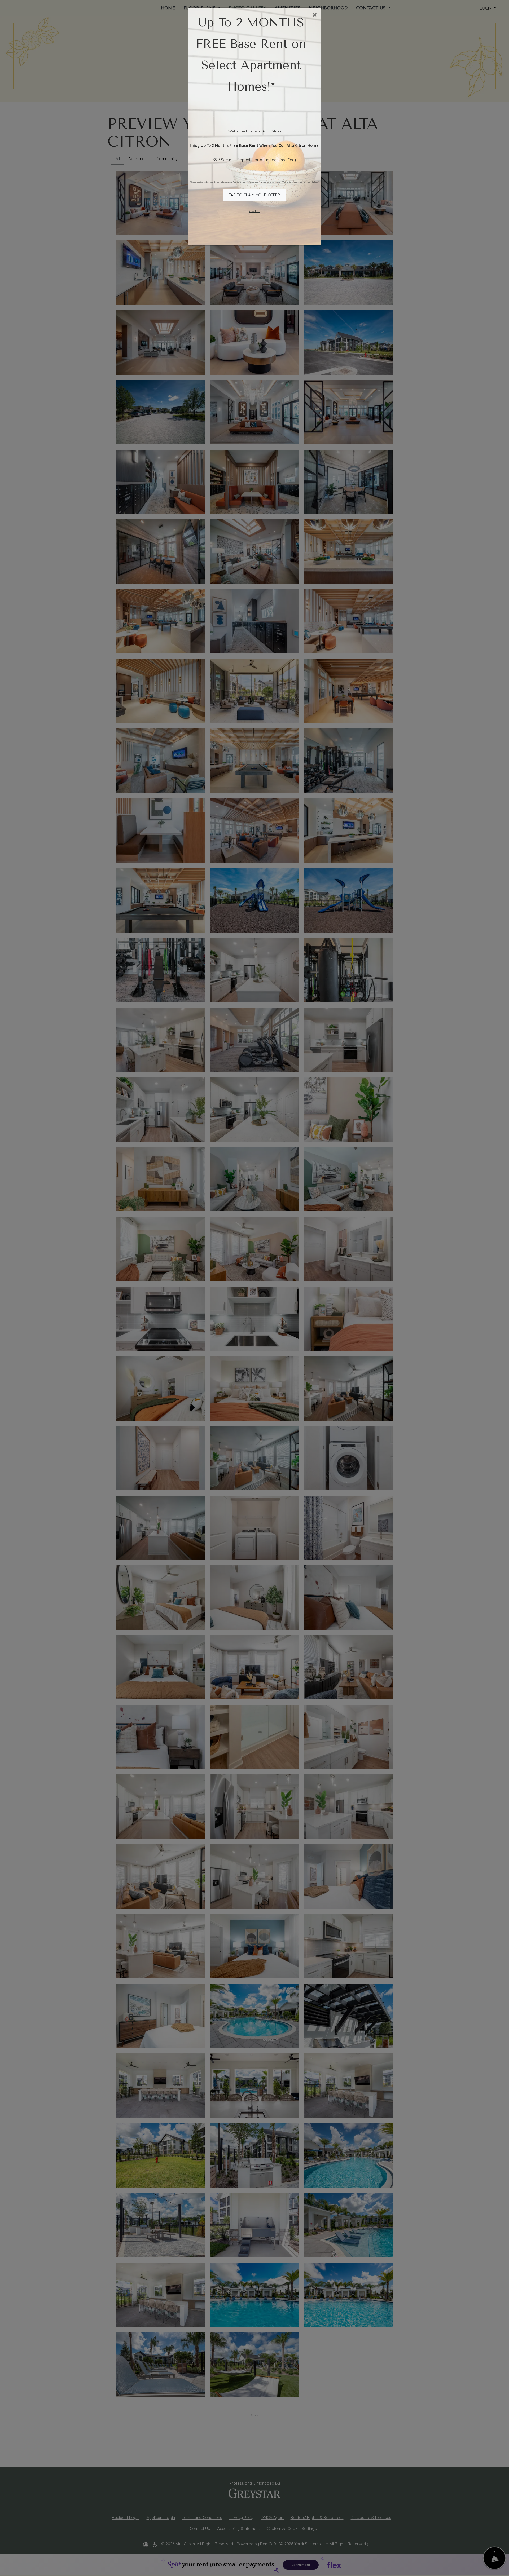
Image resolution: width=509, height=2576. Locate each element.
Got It (254, 211)
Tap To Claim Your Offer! (255, 195)
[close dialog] (315, 15)
